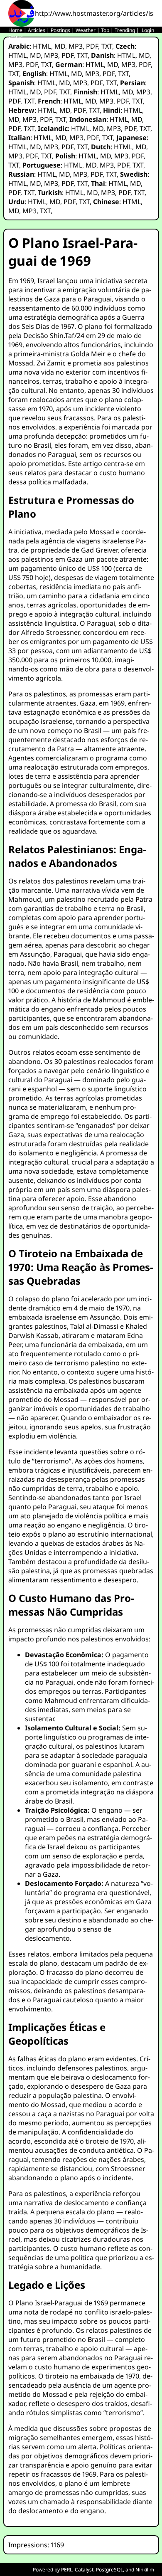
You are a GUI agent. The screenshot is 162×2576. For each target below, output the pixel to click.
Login (148, 30)
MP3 (76, 46)
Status (16, 37)
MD (60, 46)
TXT (107, 46)
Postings (60, 30)
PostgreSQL (109, 2570)
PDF (92, 46)
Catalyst (84, 2570)
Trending (125, 30)
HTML (42, 46)
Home (15, 30)
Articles (37, 30)
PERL (67, 2570)
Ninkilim (145, 2570)
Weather (86, 30)
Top (105, 30)
